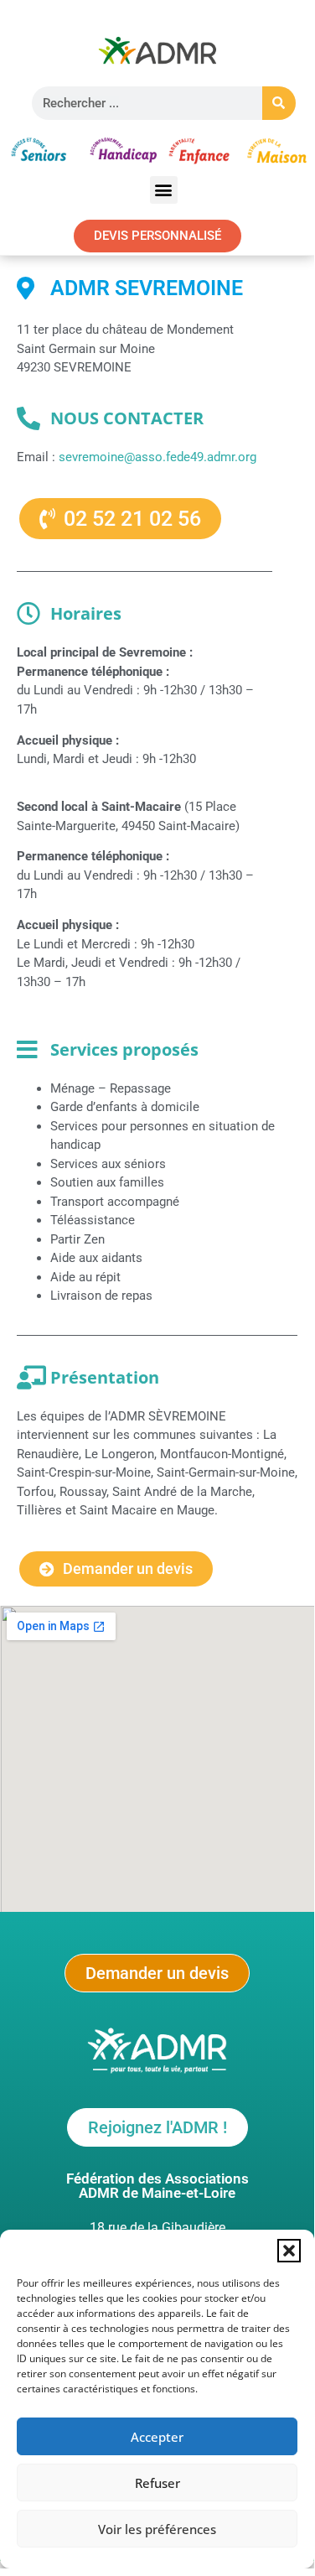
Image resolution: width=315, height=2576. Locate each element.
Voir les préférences (157, 2529)
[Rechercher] (279, 103)
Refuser (157, 2483)
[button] (289, 2251)
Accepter (157, 2437)
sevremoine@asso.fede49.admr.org (159, 457)
